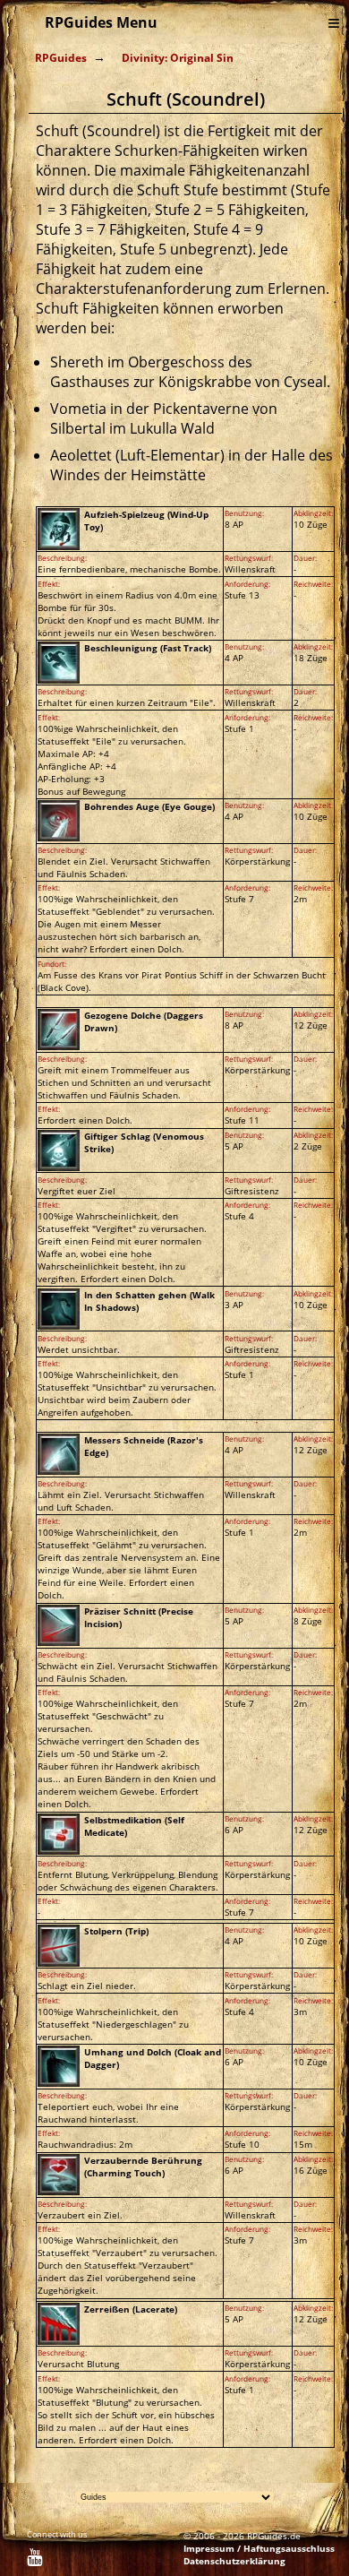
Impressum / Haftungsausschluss (259, 2548)
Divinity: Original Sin (178, 58)
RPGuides (61, 58)
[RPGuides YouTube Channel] (34, 2560)
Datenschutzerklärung (234, 2561)
